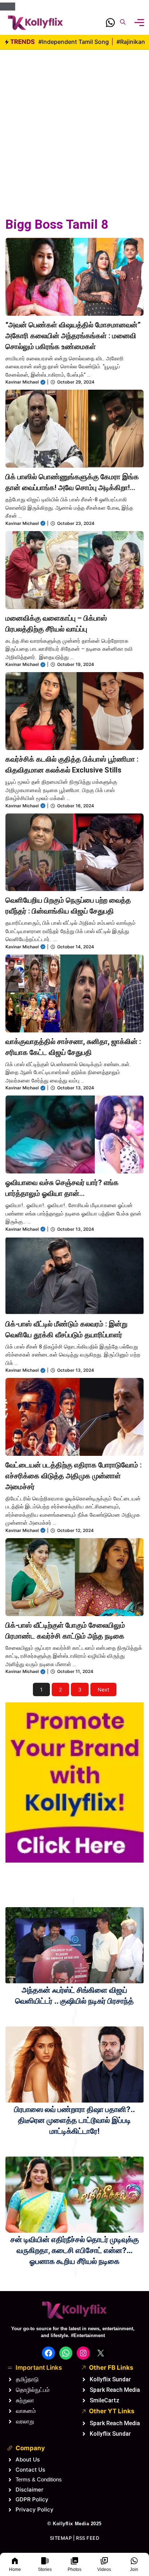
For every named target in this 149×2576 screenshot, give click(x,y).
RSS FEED (88, 2538)
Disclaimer (29, 2490)
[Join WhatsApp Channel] (110, 24)
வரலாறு (25, 2421)
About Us (28, 2459)
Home (15, 2569)
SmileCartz (105, 2400)
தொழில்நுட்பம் (33, 2390)
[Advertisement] (74, 124)
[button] (123, 23)
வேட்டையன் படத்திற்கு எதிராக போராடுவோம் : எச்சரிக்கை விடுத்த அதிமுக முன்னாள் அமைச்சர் (74, 1476)
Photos (74, 2569)
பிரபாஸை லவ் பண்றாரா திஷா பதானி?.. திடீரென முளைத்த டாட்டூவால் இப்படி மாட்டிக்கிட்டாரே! (74, 2120)
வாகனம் (26, 2411)
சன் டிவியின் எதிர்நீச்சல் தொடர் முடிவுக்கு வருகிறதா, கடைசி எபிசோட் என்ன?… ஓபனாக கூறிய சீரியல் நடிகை (75, 2250)
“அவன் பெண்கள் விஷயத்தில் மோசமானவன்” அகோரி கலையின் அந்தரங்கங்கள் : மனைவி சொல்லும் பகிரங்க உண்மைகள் (73, 336)
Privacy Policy (35, 2509)
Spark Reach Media (115, 2390)
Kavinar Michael (22, 382)
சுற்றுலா (25, 2400)
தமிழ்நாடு (27, 2379)
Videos (104, 2569)
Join (134, 2569)
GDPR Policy (32, 2499)
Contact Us (30, 2470)
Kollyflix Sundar (110, 2379)
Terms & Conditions (39, 2479)
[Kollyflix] (35, 23)
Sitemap (61, 2538)
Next (103, 1689)
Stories (45, 2569)
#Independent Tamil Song (74, 42)
